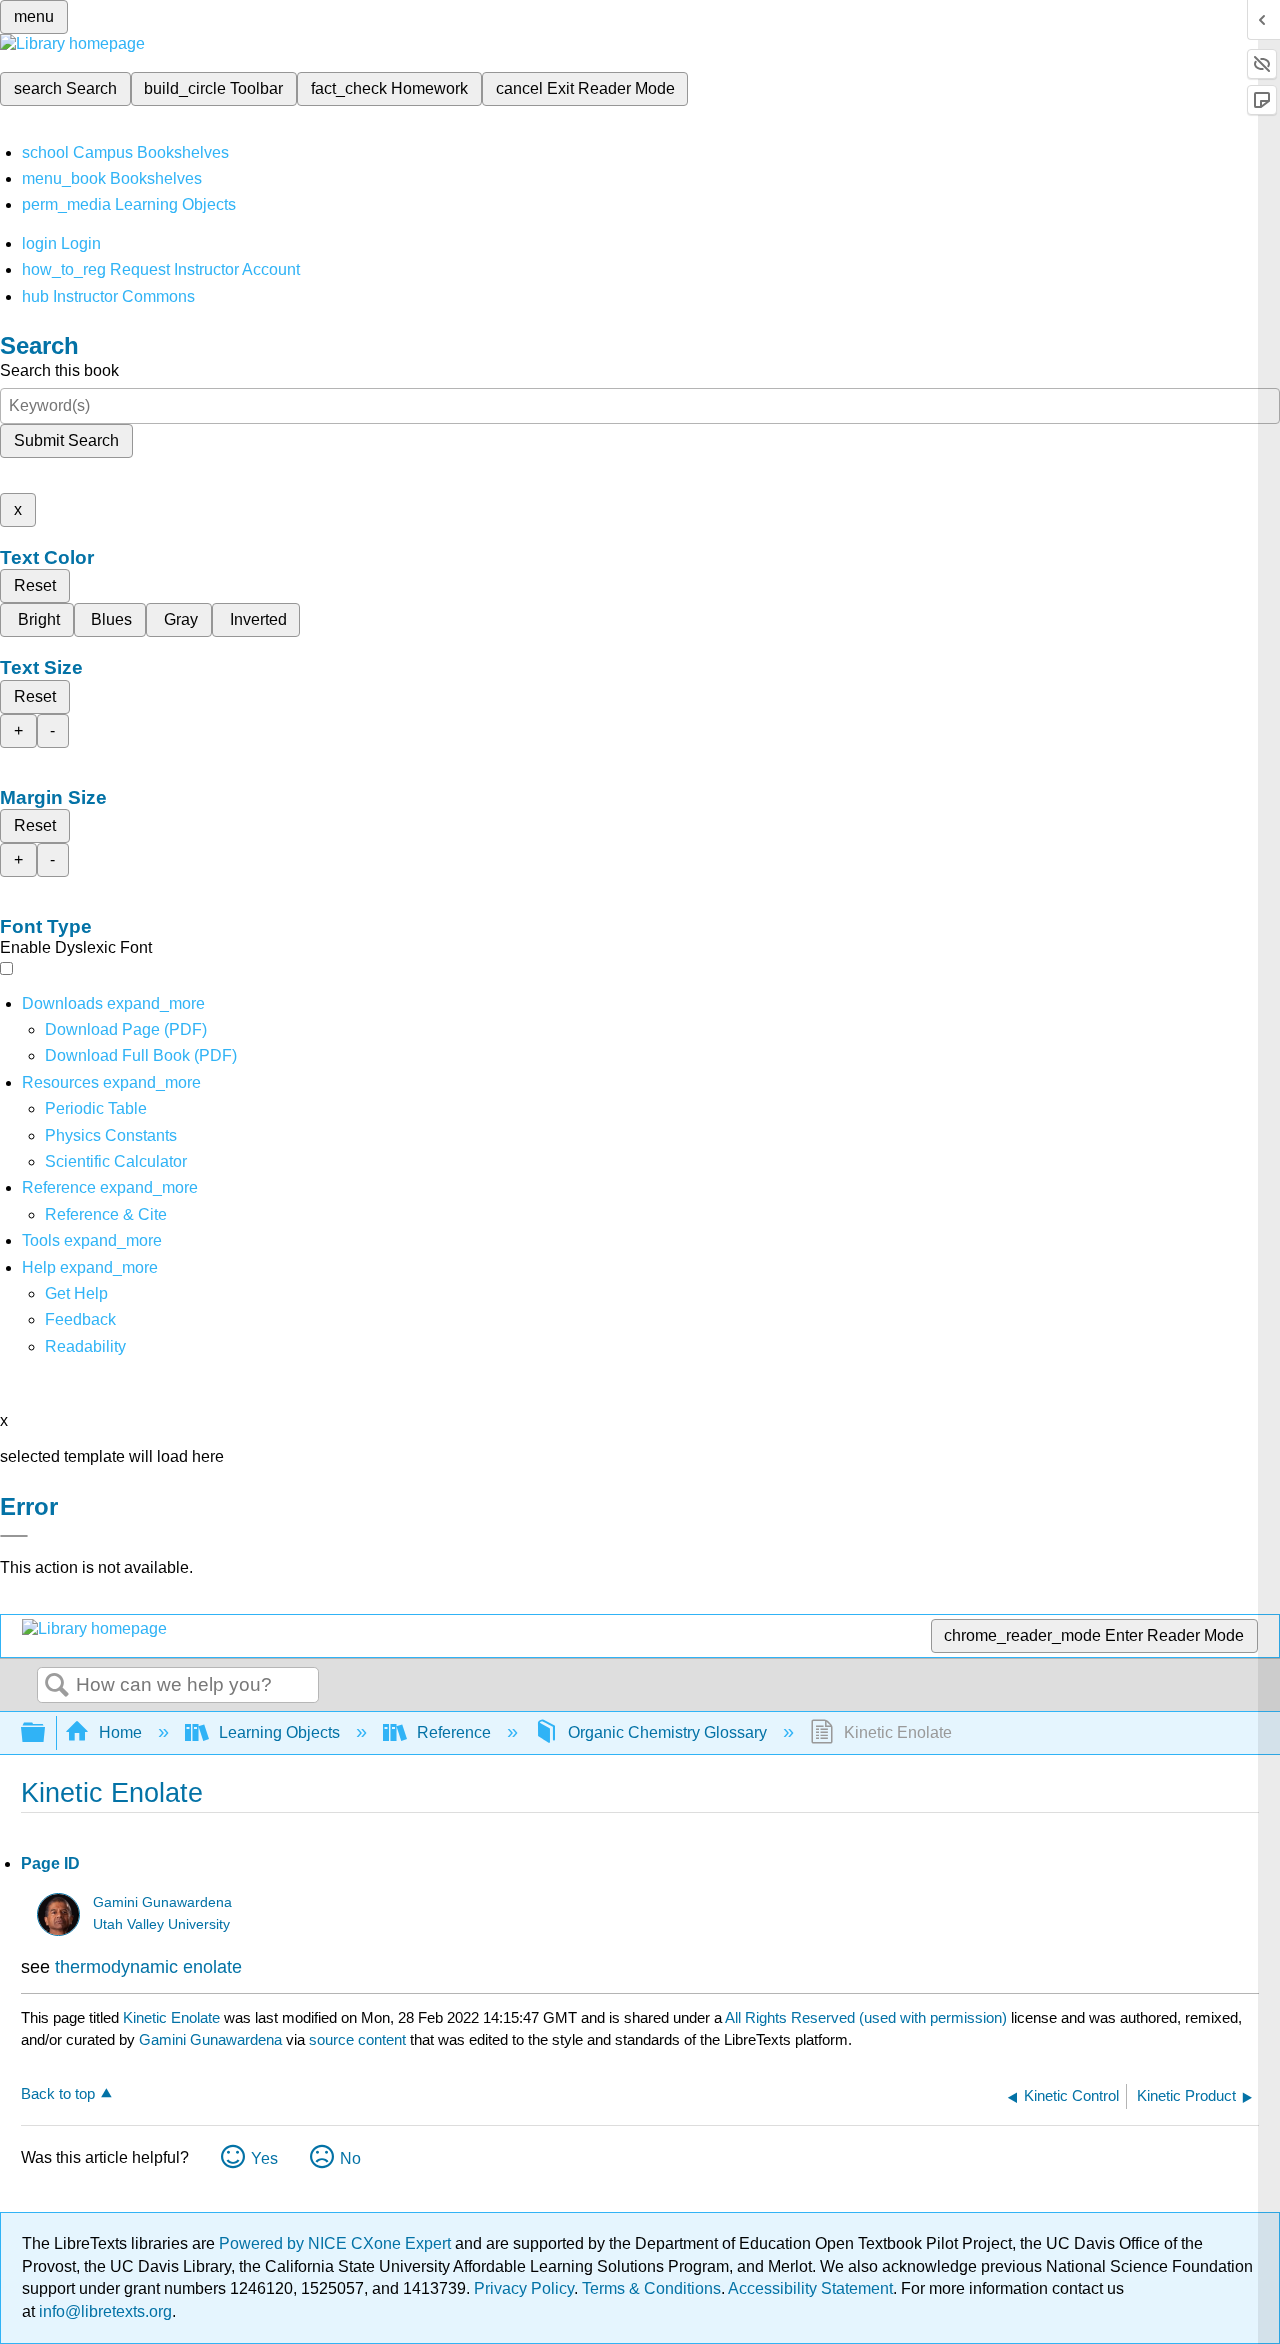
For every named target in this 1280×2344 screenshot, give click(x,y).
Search (57, 1686)
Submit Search (66, 440)
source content (357, 2039)
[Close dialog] (14, 1536)
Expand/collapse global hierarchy (46, 1733)
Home (120, 1732)
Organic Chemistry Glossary (667, 1732)
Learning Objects (279, 1732)
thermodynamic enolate (148, 1967)
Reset (35, 585)
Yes (264, 2158)
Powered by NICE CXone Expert (337, 2243)
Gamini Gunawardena (162, 1902)
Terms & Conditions (651, 2288)
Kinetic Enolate (171, 2017)
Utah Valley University (161, 1924)
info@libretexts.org (103, 2311)
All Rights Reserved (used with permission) (868, 2017)
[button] (80, 1319)
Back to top (58, 2093)
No (350, 2158)
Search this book (59, 370)
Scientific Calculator (116, 1161)
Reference (454, 1732)
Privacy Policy (524, 2288)
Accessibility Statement (810, 2288)
